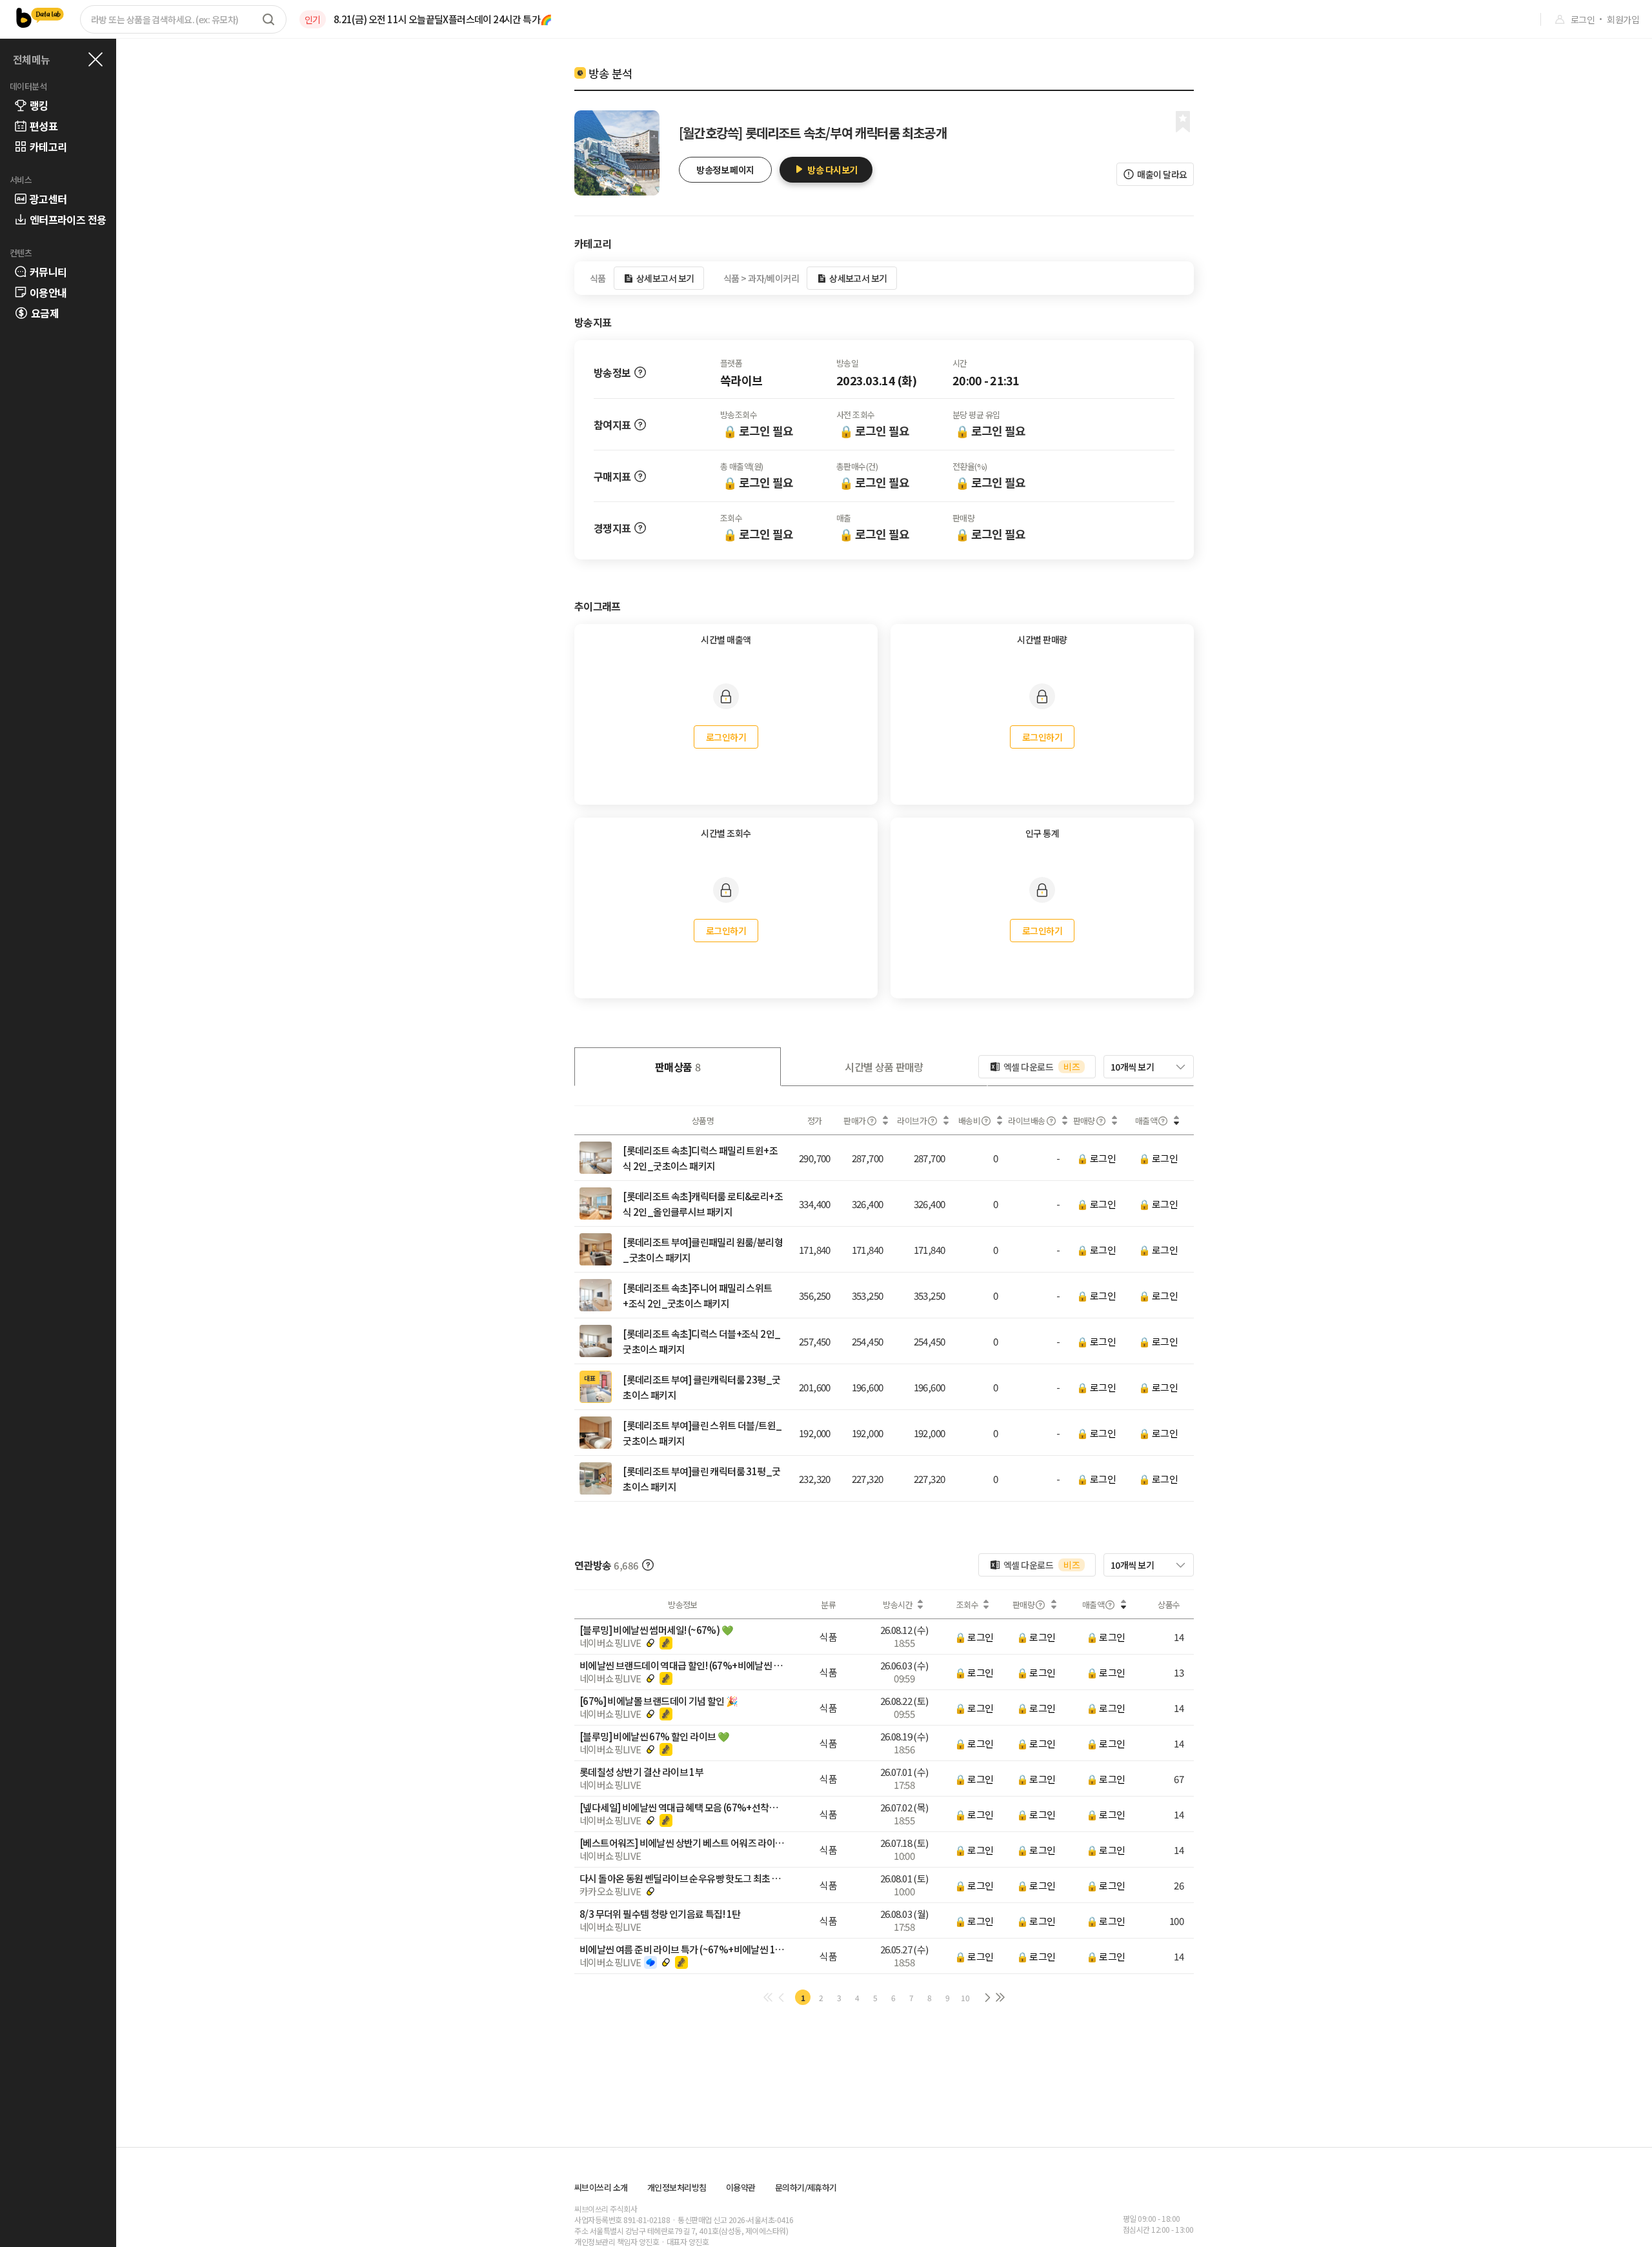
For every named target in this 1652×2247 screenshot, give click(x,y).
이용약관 (741, 2187)
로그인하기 (726, 737)
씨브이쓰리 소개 (601, 2187)
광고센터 (48, 199)
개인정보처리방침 (677, 2187)
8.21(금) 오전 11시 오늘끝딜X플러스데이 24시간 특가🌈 (443, 19)
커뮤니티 (48, 272)
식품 (828, 1637)
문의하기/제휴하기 (806, 2187)
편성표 (44, 126)
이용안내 (48, 292)
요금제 (45, 313)
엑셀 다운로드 (1042, 1067)
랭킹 (39, 105)
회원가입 (1623, 19)
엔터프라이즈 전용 (68, 219)
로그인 (1583, 19)
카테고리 (48, 146)
